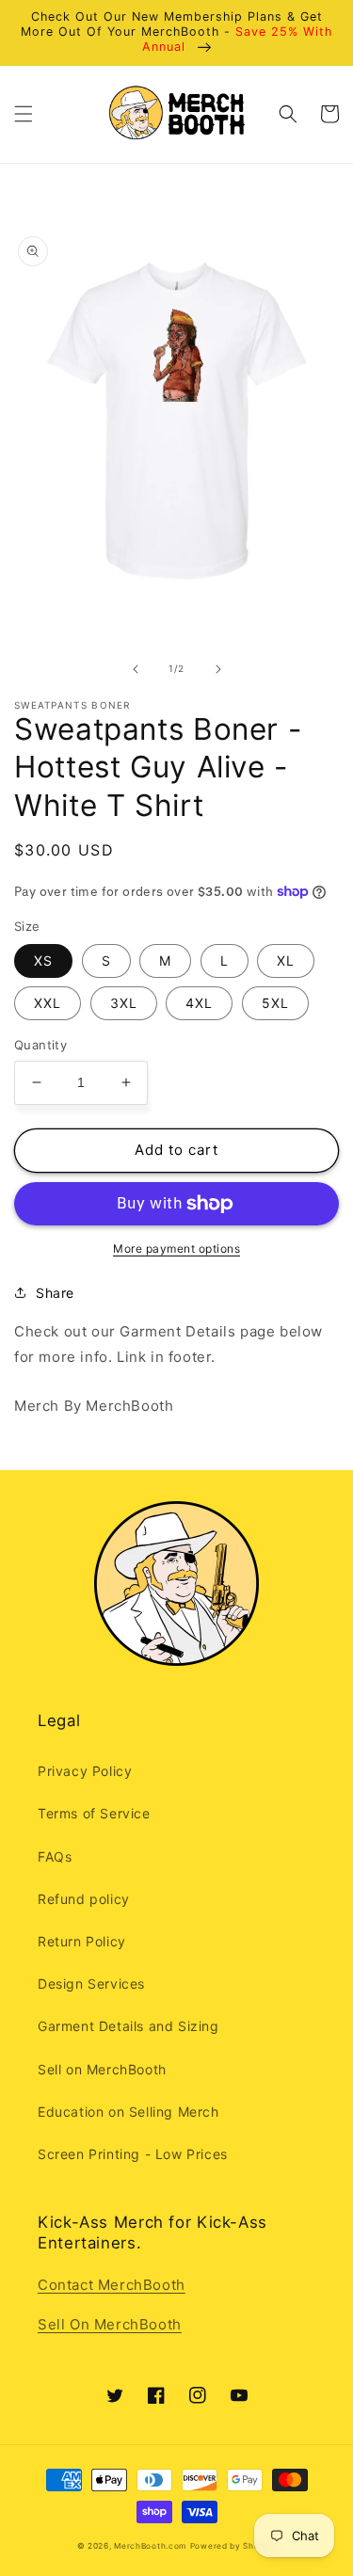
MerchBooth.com (150, 2546)
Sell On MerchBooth (110, 2324)
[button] (24, 114)
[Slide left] (136, 669)
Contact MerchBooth (112, 2285)
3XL (124, 1003)
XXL (48, 1003)
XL (286, 960)
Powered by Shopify (233, 2546)
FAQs (55, 1856)
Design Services (91, 1984)
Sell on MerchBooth (102, 2069)
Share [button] (55, 1293)
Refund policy (84, 1899)
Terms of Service (94, 1813)
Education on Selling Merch (128, 2112)
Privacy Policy (85, 1771)
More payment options (176, 1248)
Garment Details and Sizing (128, 2026)
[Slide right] (218, 669)
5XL (275, 1003)
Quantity (40, 1045)
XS (43, 960)
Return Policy (82, 1941)
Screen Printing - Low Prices (133, 2154)
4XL (199, 1003)
